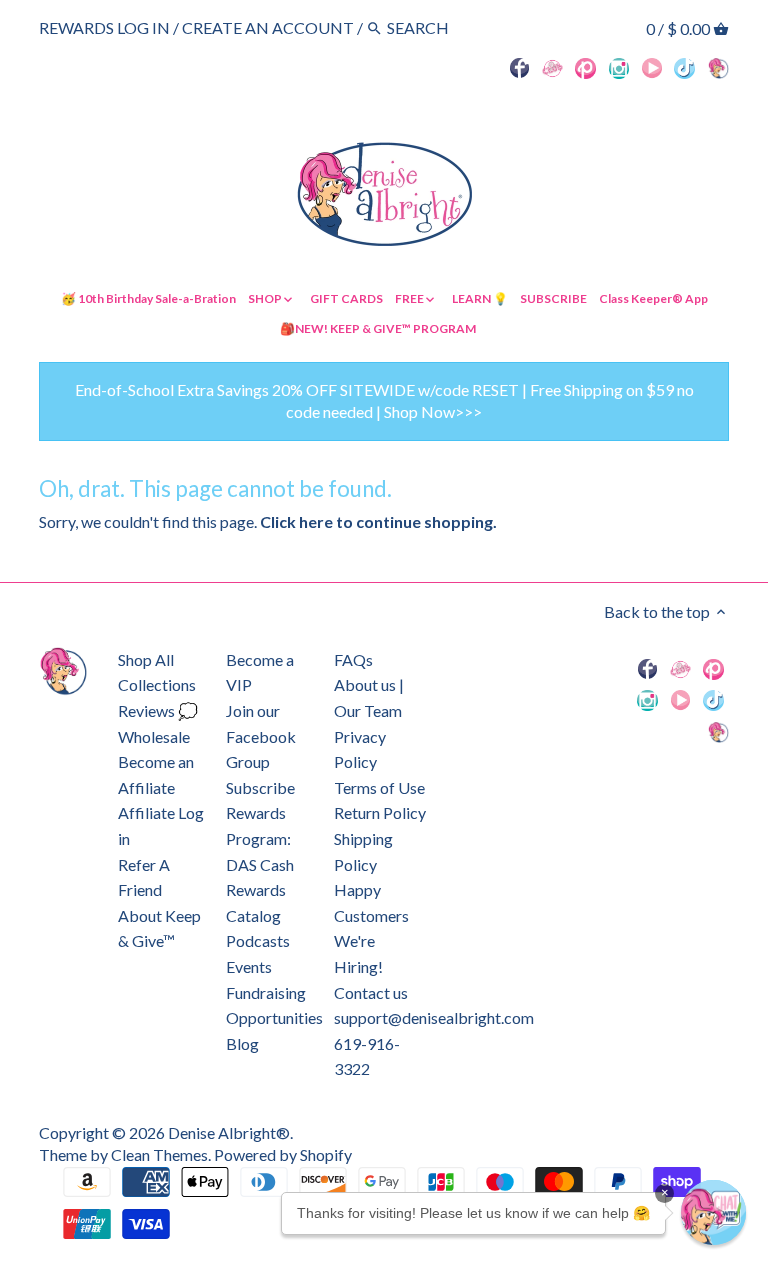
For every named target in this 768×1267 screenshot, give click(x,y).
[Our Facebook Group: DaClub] (552, 67)
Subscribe (260, 787)
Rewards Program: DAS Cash (260, 838)
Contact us (371, 992)
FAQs (353, 659)
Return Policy (380, 812)
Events (249, 966)
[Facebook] (520, 67)
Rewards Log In (104, 27)
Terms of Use (379, 787)
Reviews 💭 (158, 710)
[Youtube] (652, 67)
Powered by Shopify (283, 1154)
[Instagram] (619, 67)
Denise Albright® (229, 1132)
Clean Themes (159, 1154)
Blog (242, 1043)
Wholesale (154, 736)
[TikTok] (684, 67)
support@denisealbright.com (434, 1017)
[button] (713, 1212)
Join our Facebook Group (261, 736)
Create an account (268, 27)
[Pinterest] (585, 67)
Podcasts (258, 940)
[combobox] (442, 27)
